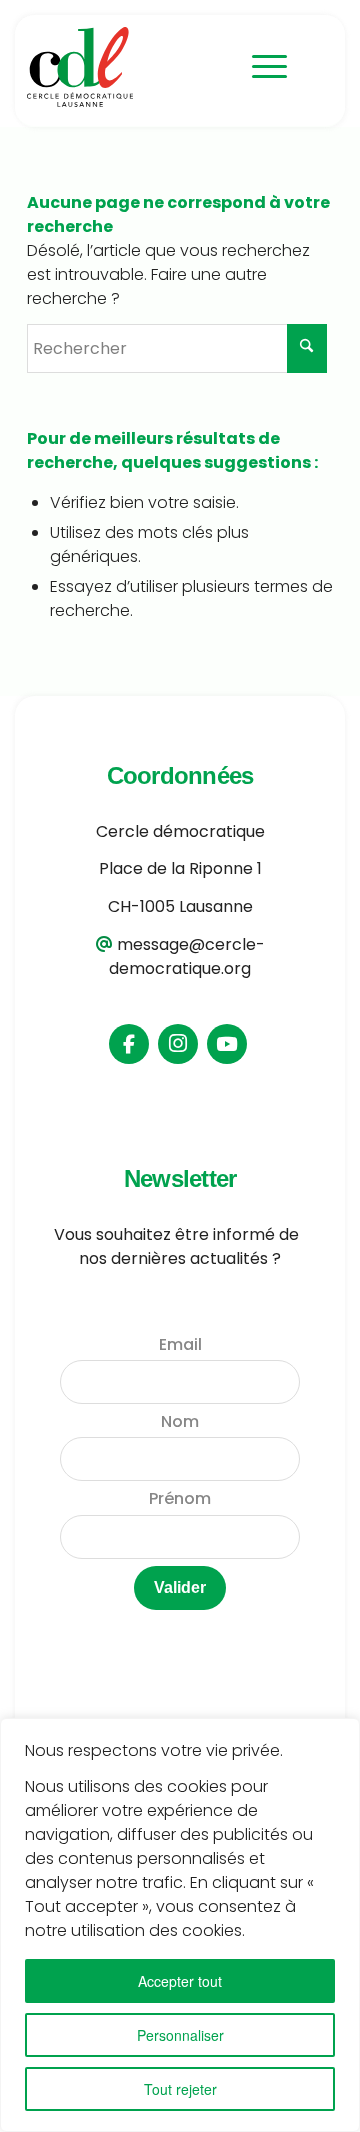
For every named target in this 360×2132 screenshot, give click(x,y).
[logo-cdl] (131, 67)
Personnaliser (180, 2035)
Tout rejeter (180, 2089)
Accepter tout (180, 1981)
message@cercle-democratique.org (187, 956)
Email (180, 1344)
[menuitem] (259, 67)
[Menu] (259, 67)
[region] (180, 1925)
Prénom (180, 1498)
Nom (180, 1421)
